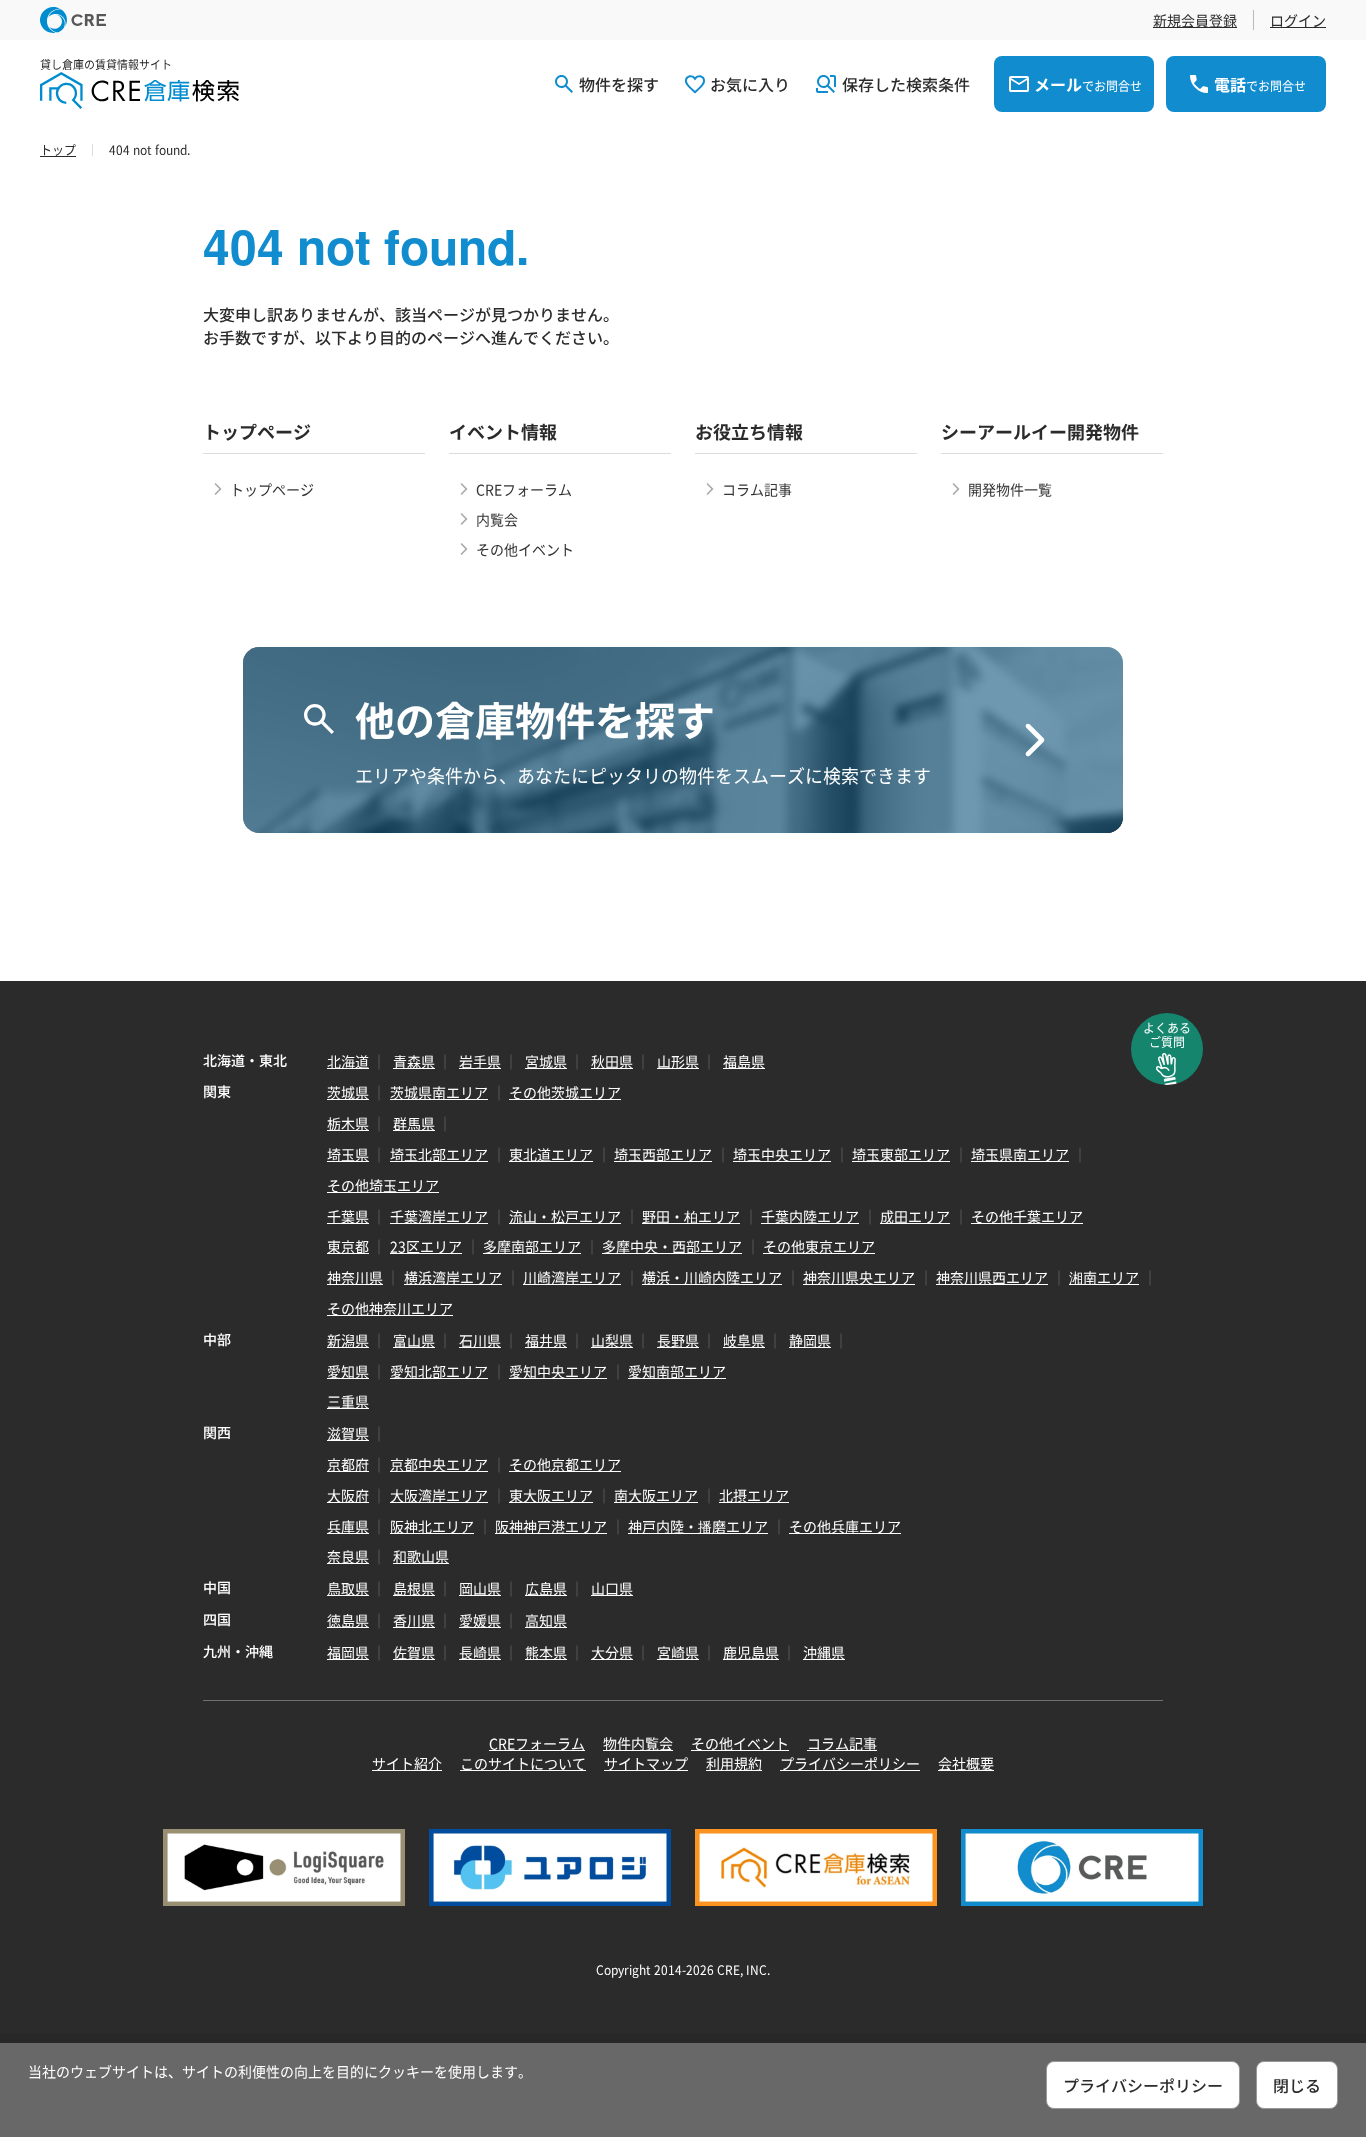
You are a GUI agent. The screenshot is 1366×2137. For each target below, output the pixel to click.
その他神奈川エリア (390, 1308)
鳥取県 (348, 1588)
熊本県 (546, 1652)
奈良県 (348, 1556)
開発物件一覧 (1010, 489)
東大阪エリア (551, 1495)
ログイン (1298, 20)
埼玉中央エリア (782, 1154)
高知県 (546, 1620)
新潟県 (348, 1340)
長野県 (678, 1340)
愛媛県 (480, 1620)
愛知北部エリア (439, 1371)
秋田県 (612, 1061)
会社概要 (966, 1763)
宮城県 (546, 1061)
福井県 (546, 1340)
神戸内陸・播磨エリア (698, 1526)
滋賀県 (348, 1433)
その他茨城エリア (565, 1092)
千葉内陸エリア (810, 1216)
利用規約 (734, 1763)
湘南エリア (1104, 1277)
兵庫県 (348, 1526)
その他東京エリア (819, 1246)
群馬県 (414, 1123)
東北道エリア (551, 1154)
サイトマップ (646, 1763)
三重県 (348, 1401)
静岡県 (810, 1340)
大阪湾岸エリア (439, 1495)
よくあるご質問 (1167, 1035)
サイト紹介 (407, 1763)
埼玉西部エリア (663, 1154)
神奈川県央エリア (859, 1277)
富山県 (414, 1340)
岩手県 (480, 1061)
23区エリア (426, 1246)
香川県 (414, 1620)
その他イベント (525, 549)
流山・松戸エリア (565, 1216)
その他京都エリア (565, 1464)
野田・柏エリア (691, 1216)
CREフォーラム (524, 489)
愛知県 (348, 1371)
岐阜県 (744, 1340)
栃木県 (348, 1123)
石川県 (480, 1340)
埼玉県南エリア (1020, 1154)
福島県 (744, 1061)
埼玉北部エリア (439, 1154)
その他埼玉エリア (383, 1185)
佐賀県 (414, 1652)
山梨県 (612, 1340)
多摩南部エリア (532, 1246)
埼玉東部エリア (901, 1154)
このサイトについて (523, 1763)
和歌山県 (421, 1556)
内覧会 (497, 519)
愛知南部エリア (677, 1371)
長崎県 (480, 1652)
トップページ (272, 489)
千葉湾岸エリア (439, 1216)
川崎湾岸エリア (572, 1277)
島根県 (414, 1588)
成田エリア (915, 1216)
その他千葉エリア (1027, 1216)
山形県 (678, 1061)
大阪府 (348, 1495)
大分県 (612, 1652)
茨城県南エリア (439, 1092)
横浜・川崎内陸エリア (712, 1277)
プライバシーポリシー (850, 1763)
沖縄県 (824, 1652)
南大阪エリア (656, 1495)
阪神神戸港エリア (551, 1526)
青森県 (414, 1061)
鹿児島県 (751, 1652)
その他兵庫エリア (845, 1526)
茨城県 (348, 1092)
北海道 (348, 1061)
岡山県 (480, 1588)
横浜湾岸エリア (453, 1277)
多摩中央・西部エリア (672, 1246)
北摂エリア (754, 1495)
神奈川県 (355, 1277)
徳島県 (348, 1620)
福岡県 (348, 1652)
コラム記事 (757, 489)
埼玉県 (348, 1154)
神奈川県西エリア (992, 1277)
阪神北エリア (432, 1526)
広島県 (546, 1588)
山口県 (612, 1588)
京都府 (348, 1464)
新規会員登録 (1195, 20)
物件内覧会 (638, 1743)
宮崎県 (678, 1652)
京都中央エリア (439, 1464)
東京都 (348, 1246)
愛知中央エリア (558, 1371)
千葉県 (348, 1216)
